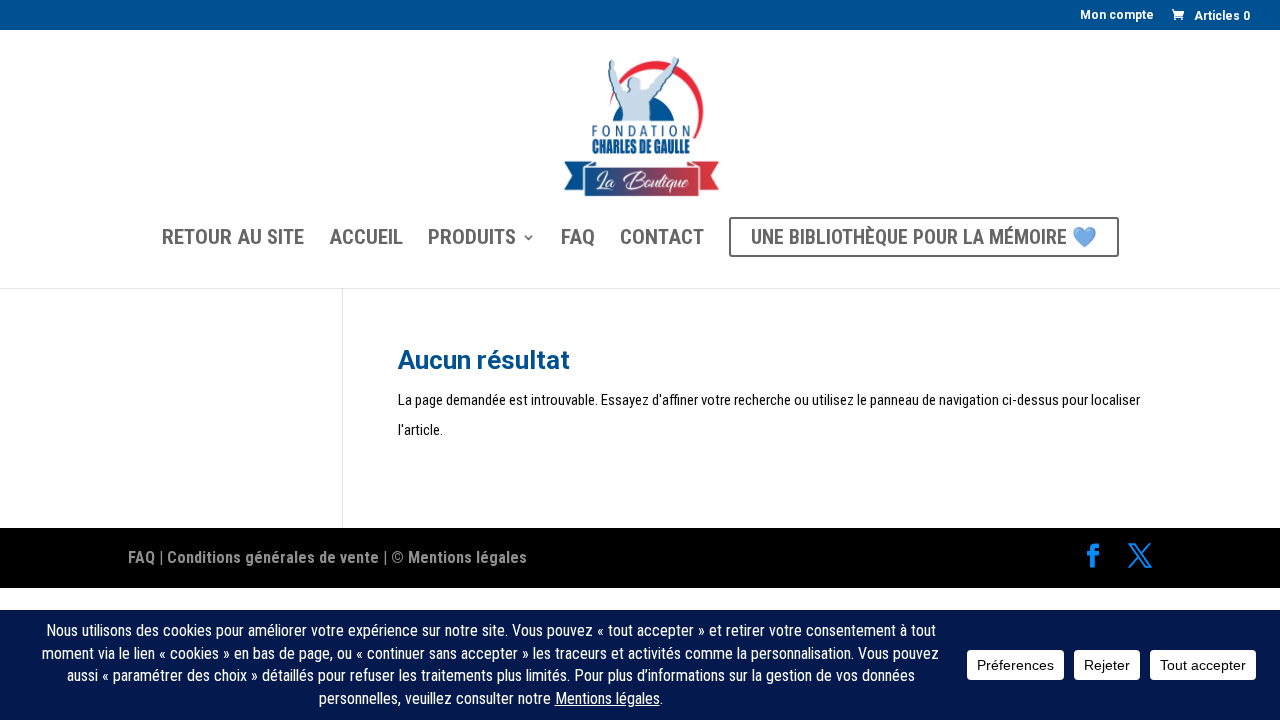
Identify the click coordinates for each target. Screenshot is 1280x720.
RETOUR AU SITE (233, 239)
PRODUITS (472, 239)
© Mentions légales (459, 557)
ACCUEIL (366, 239)
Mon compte (1117, 15)
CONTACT (662, 239)
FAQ (578, 239)
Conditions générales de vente (273, 557)
